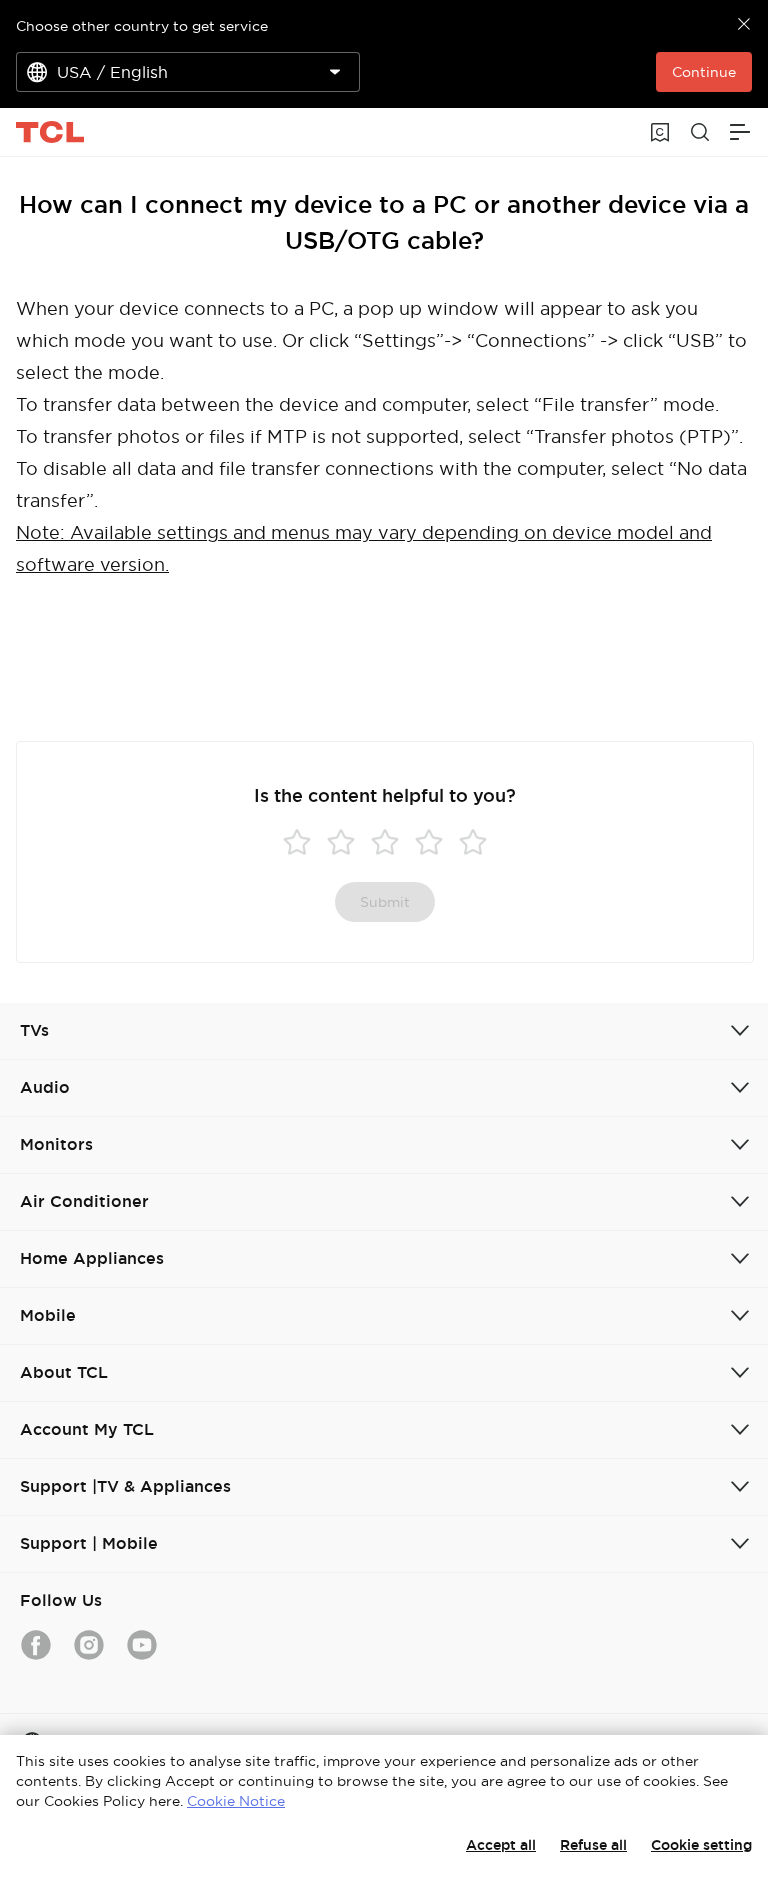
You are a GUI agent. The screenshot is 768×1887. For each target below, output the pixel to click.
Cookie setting (701, 1845)
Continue (704, 72)
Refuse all (593, 1845)
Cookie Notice (236, 1801)
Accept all (501, 1845)
